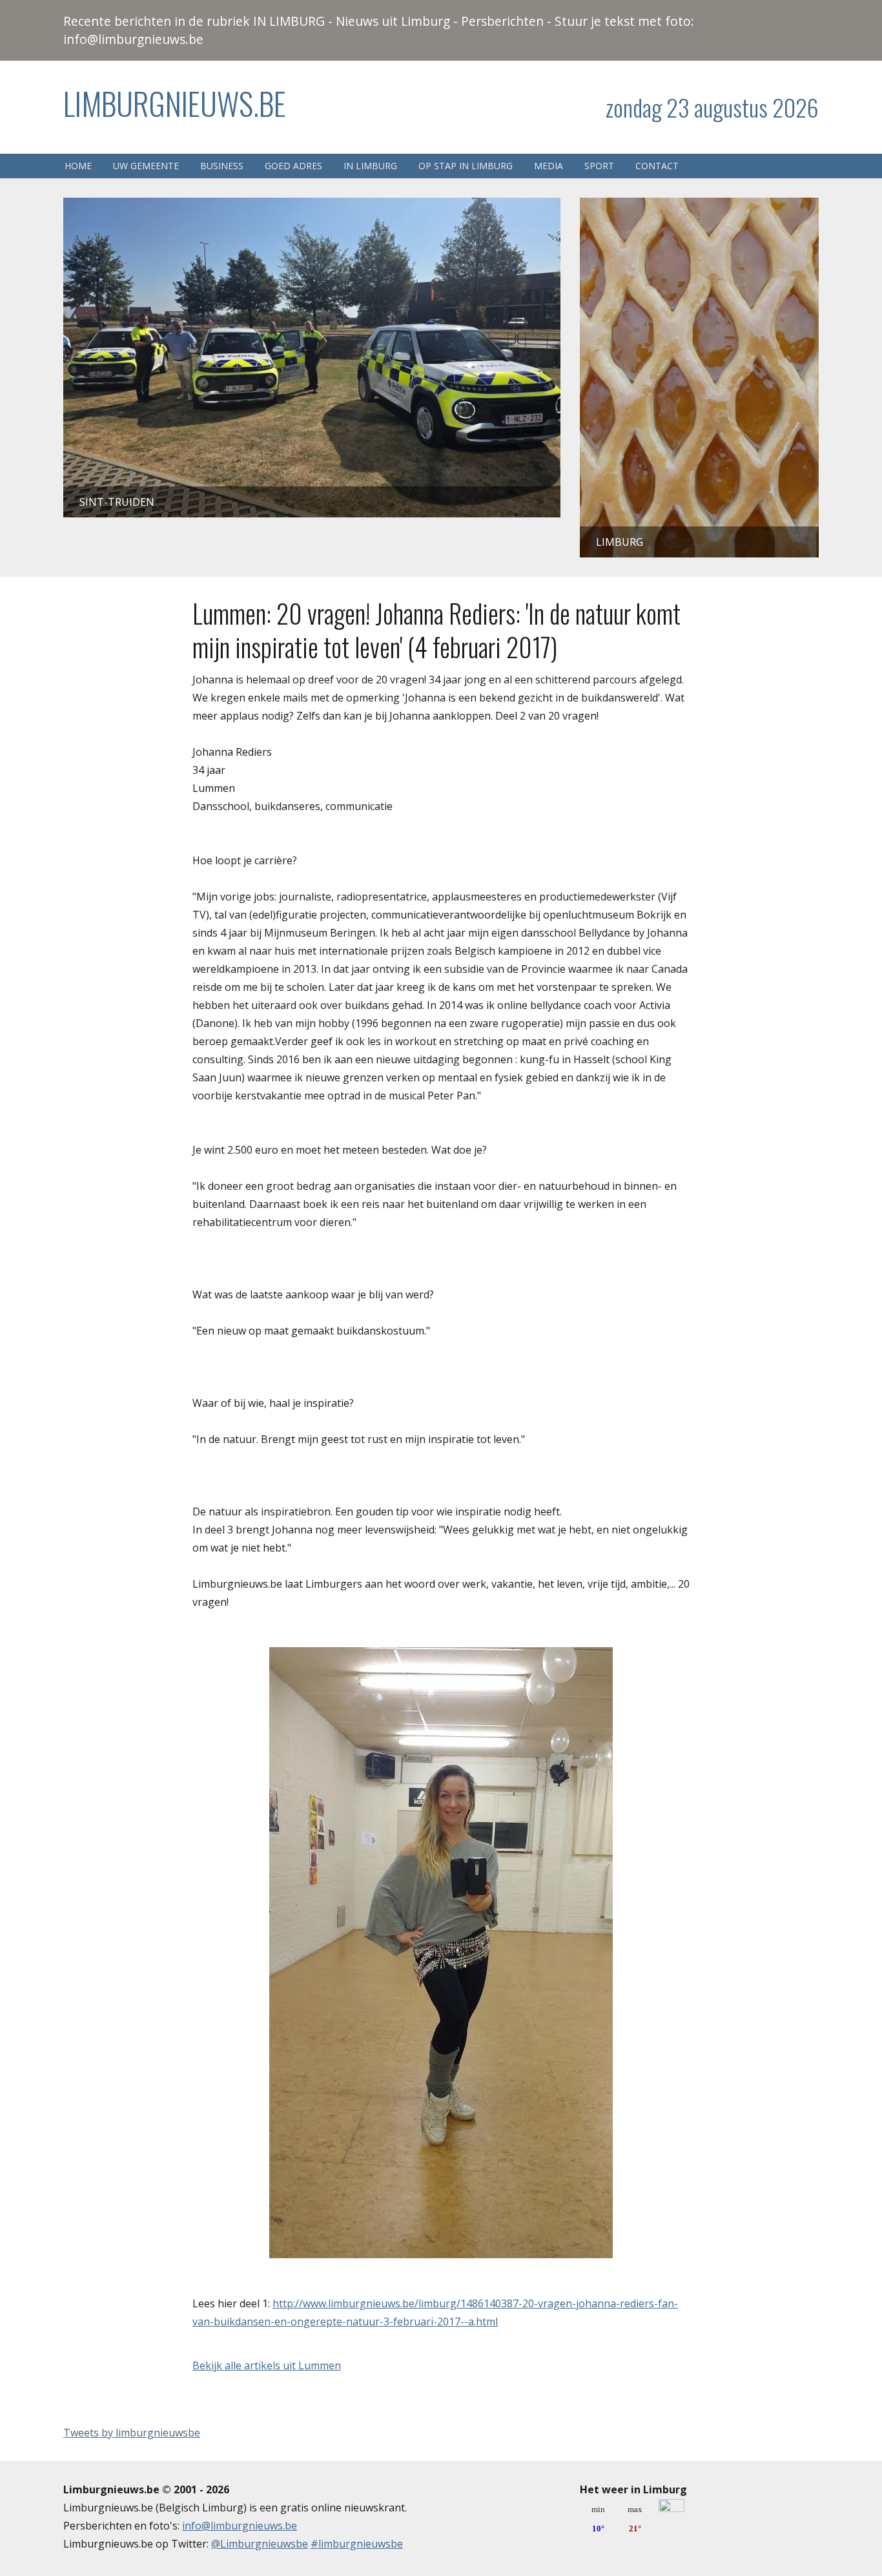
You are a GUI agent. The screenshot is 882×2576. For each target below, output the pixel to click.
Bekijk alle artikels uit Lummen (267, 2365)
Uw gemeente (146, 166)
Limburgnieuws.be (175, 103)
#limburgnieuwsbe (357, 2544)
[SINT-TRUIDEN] (312, 207)
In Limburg (370, 166)
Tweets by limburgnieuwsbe (132, 2433)
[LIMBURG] (699, 207)
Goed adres (293, 166)
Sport (599, 166)
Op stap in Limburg (466, 166)
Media (549, 166)
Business (222, 166)
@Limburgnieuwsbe (260, 2544)
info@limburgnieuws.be (240, 2526)
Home (78, 166)
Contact (657, 166)
